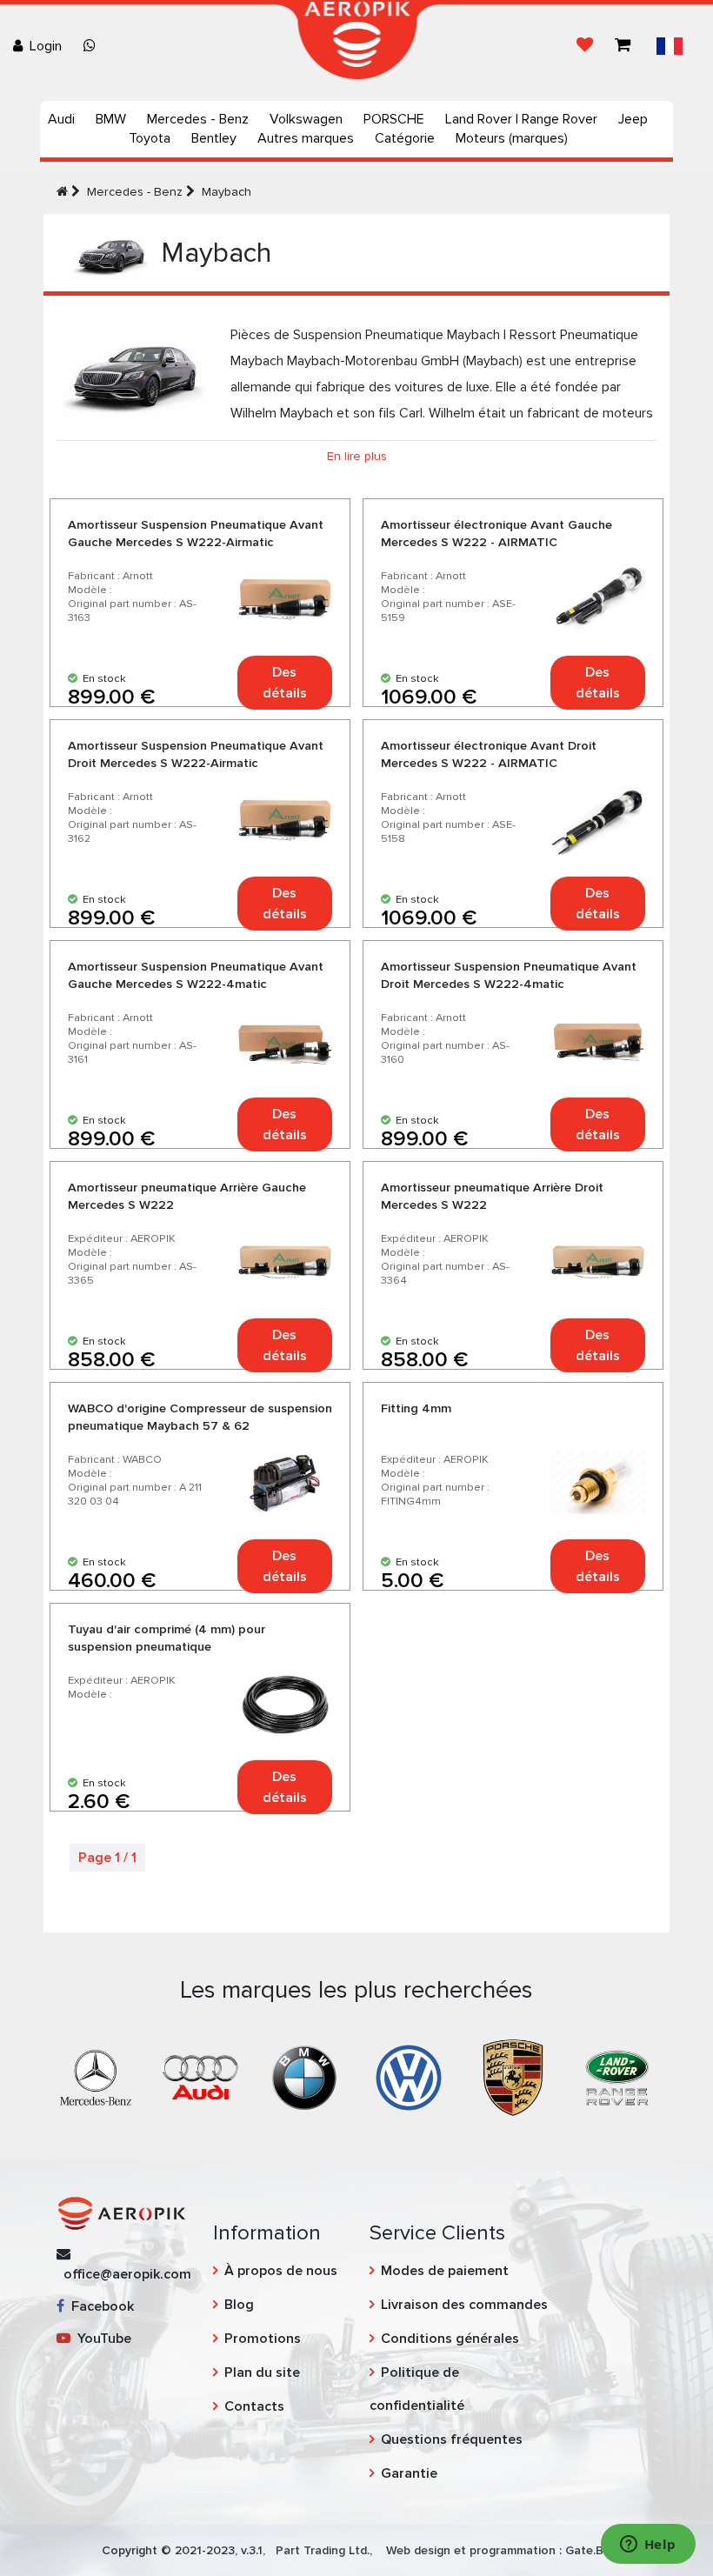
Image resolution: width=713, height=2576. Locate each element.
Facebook (99, 2306)
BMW (111, 119)
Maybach (227, 192)
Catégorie (405, 138)
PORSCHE (394, 119)
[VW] (409, 2077)
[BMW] (304, 2077)
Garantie (409, 2473)
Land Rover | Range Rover (521, 119)
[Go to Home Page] (62, 192)
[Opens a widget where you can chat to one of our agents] (648, 2546)
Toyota (150, 138)
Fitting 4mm (416, 1408)
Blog (239, 2305)
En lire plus (357, 456)
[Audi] (200, 2077)
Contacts (254, 2406)
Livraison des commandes (464, 2305)
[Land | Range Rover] (617, 2077)
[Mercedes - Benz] (96, 2077)
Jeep (633, 119)
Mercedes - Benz (198, 119)
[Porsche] (513, 2077)
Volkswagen (306, 119)
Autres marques (306, 138)
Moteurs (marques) (512, 138)
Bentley (214, 138)
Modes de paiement (445, 2271)
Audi (61, 119)
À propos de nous (281, 2271)
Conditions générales (450, 2339)
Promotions (263, 2339)
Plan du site (262, 2372)
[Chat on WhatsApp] (93, 46)
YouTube (101, 2339)
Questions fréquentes (452, 2439)
